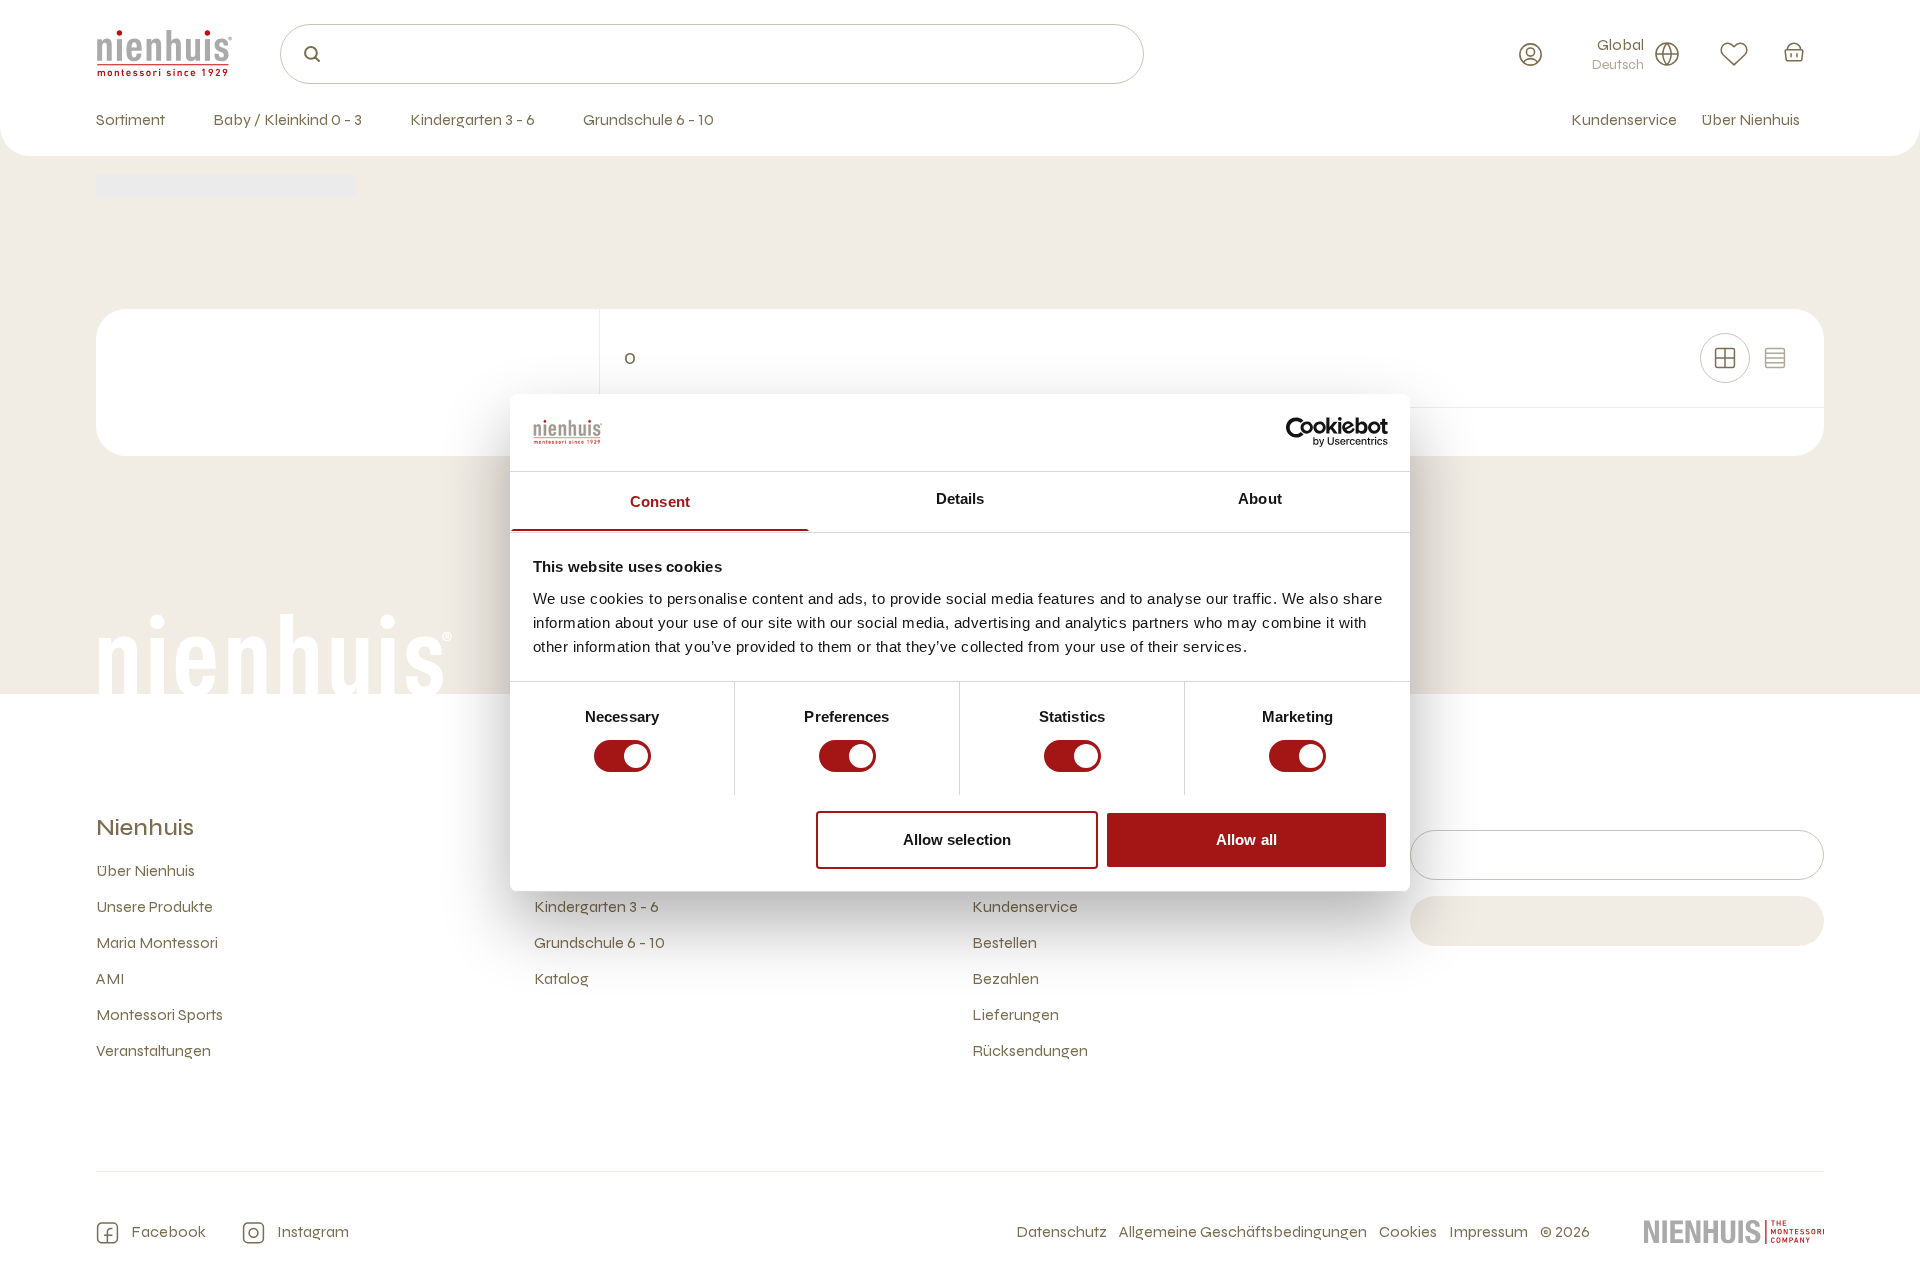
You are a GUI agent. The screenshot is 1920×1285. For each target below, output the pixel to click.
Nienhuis (145, 827)
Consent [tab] (660, 500)
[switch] (847, 756)
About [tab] (1260, 497)
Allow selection (957, 838)
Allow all (1246, 838)
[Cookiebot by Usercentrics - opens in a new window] (1300, 432)
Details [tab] (960, 497)
